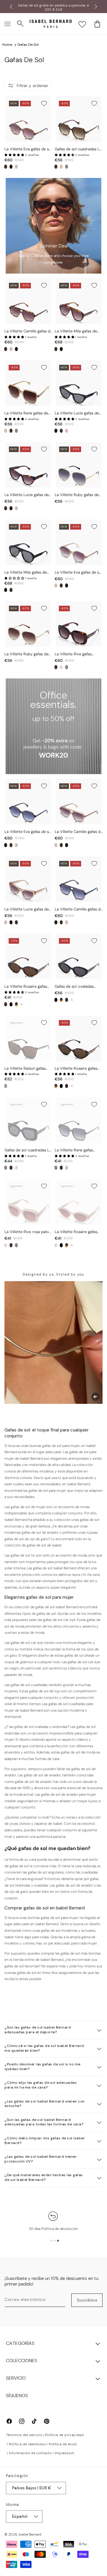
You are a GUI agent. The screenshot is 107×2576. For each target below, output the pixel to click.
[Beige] (61, 167)
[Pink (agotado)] (61, 667)
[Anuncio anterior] (11, 7)
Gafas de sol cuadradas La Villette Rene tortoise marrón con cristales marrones (78, 149)
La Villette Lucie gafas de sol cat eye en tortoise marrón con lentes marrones (27, 495)
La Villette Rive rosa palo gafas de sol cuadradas (27, 1232)
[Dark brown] (6, 1004)
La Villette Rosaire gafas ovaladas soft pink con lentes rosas (76, 1232)
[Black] (11, 167)
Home (7, 45)
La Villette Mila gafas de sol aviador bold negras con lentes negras (26, 573)
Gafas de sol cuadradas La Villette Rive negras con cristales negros (28, 1150)
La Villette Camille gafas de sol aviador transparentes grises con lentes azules (79, 909)
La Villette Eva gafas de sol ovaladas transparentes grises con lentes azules (28, 832)
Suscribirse (87, 2300)
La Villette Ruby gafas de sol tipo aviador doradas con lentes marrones (26, 654)
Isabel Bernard (30, 2534)
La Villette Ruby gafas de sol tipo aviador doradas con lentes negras (77, 495)
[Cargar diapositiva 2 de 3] (55, 2241)
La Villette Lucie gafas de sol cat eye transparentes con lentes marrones (27, 909)
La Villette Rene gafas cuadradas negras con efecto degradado (74, 1150)
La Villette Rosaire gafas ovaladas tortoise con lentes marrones (76, 1069)
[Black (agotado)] (67, 167)
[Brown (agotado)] (6, 1086)
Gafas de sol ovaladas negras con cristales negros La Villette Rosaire (77, 987)
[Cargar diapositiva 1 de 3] (51, 2241)
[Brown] (6, 167)
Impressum (65, 2453)
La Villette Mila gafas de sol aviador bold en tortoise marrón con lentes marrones (78, 331)
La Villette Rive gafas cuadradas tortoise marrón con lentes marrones (78, 654)
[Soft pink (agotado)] (56, 1245)
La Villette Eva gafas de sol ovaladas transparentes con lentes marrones (78, 573)
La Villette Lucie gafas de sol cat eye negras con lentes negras (77, 413)
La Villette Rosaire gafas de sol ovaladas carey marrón (26, 987)
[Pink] (16, 167)
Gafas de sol (28, 45)
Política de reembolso (27, 2444)
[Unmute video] (95, 1397)
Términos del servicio (24, 2435)
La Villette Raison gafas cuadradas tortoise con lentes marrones (25, 1069)
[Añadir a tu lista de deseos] (44, 103)
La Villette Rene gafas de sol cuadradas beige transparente (26, 413)
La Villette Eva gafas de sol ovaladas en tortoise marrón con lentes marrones (28, 149)
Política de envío (63, 2444)
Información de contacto (30, 2453)
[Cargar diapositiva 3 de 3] (58, 2241)
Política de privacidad (64, 2435)
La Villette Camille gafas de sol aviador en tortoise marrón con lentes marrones (28, 331)
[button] (7, 24)
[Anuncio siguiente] (96, 7)
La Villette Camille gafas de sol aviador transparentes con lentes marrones (79, 832)
